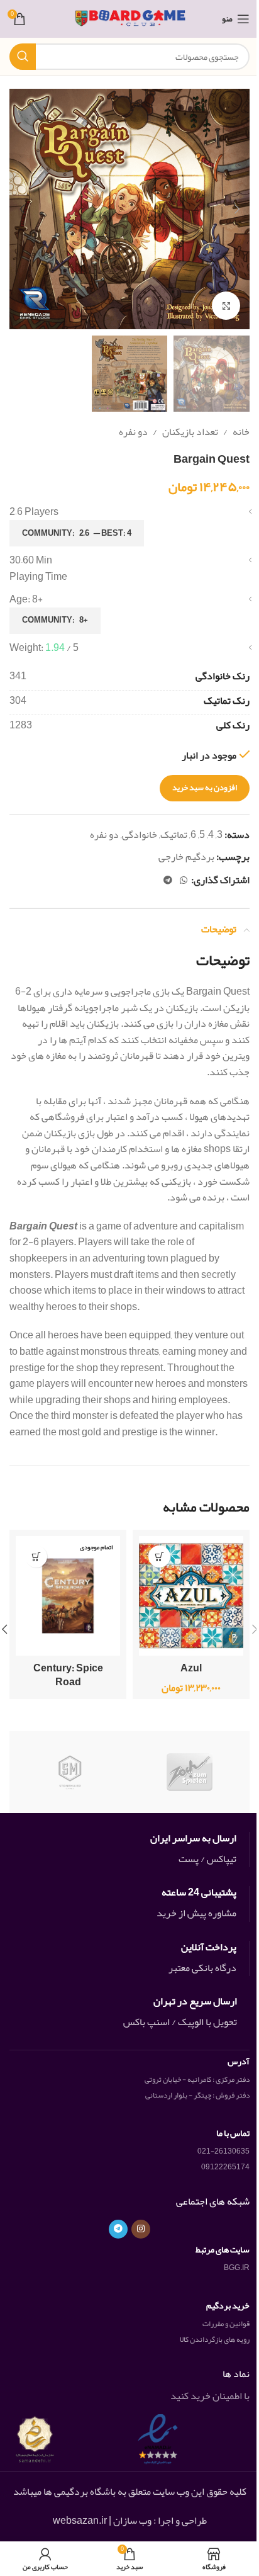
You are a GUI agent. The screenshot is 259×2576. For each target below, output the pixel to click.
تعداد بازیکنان (190, 432)
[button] (237, 209)
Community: (77, 533)
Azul (191, 1668)
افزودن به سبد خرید (205, 788)
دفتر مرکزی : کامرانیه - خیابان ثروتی (197, 2079)
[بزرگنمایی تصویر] (226, 306)
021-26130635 (223, 2151)
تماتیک (174, 835)
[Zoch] (190, 1772)
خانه (241, 432)
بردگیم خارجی (186, 857)
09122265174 (225, 2167)
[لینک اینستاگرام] (141, 2229)
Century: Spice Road (68, 1675)
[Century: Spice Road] (68, 1596)
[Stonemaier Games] (69, 1772)
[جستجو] (23, 57)
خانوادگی (140, 835)
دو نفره (133, 432)
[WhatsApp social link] (184, 880)
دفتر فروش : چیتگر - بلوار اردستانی (197, 2095)
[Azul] (191, 1596)
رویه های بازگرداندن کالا (215, 2339)
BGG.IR (237, 2268)
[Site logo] (130, 22)
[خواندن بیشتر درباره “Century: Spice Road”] (36, 1556)
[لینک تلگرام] (168, 880)
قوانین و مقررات (226, 2324)
